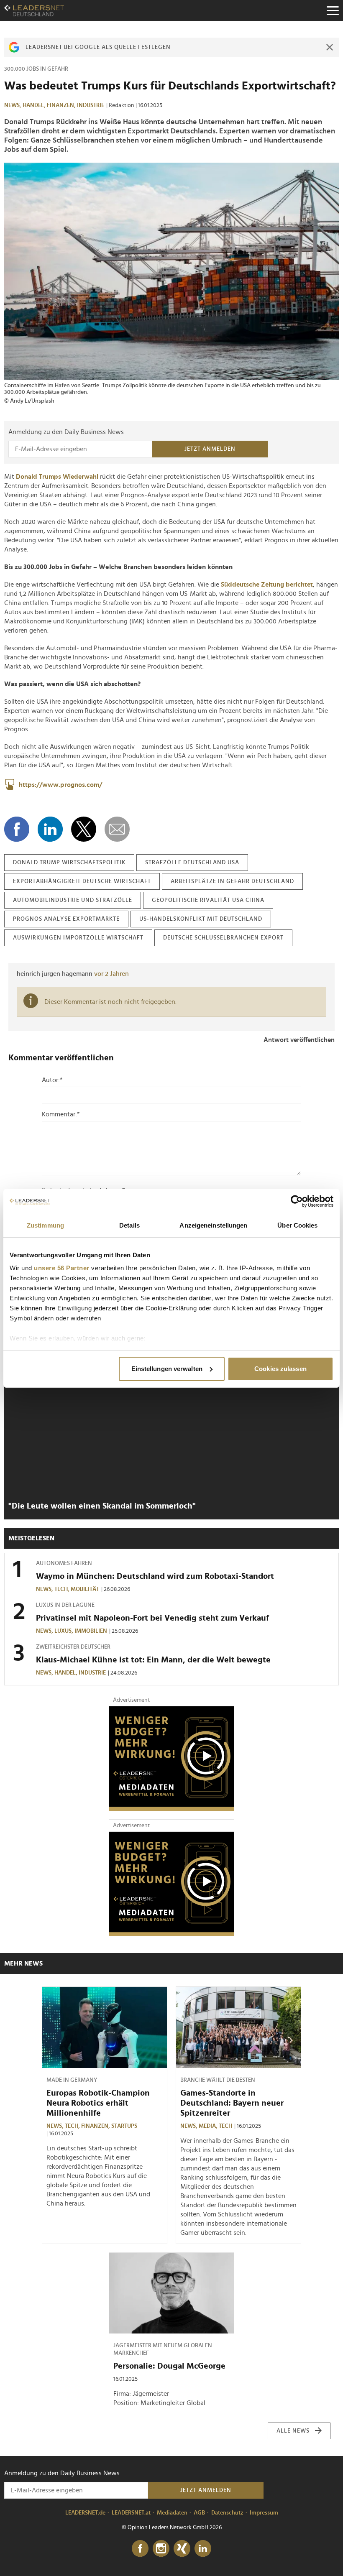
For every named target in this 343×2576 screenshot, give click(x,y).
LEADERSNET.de (85, 2513)
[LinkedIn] (203, 2549)
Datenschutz (227, 2513)
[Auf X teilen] (84, 829)
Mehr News (23, 1963)
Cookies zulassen (280, 1369)
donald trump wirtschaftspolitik (69, 863)
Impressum (264, 2513)
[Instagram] (161, 2549)
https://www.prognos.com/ (60, 785)
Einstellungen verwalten (167, 1369)
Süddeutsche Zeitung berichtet (267, 585)
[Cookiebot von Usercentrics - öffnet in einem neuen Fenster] (297, 1201)
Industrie (91, 105)
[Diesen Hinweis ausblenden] (330, 47)
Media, (209, 2126)
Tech (225, 2126)
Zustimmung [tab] (45, 1225)
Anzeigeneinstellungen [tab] (213, 1225)
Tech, (63, 1589)
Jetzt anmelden (210, 449)
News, (13, 105)
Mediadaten (172, 2513)
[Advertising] (171, 1759)
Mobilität (85, 1589)
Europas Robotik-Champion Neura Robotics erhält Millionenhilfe (98, 2103)
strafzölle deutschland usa (192, 863)
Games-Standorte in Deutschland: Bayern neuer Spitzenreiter (232, 2103)
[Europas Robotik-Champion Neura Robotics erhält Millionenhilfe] (105, 2027)
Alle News (293, 2431)
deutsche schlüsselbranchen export (223, 938)
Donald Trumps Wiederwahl (57, 477)
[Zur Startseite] (34, 10)
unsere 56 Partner (62, 1268)
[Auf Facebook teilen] (17, 829)
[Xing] (182, 2549)
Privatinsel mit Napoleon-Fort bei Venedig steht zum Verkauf (152, 1618)
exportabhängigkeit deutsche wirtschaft (82, 881)
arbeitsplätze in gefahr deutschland (232, 881)
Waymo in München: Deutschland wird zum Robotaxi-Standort (155, 1576)
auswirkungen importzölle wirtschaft (78, 938)
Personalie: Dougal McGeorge (169, 2366)
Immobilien (91, 1631)
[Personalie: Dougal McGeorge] (171, 2293)
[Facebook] (140, 2549)
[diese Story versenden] (117, 829)
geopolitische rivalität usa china (208, 900)
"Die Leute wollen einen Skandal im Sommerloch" (102, 1506)
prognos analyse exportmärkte (66, 919)
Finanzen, (62, 105)
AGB (199, 2513)
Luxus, (64, 1631)
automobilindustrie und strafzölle (73, 900)
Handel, (35, 105)
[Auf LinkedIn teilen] (50, 829)
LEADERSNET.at (131, 2513)
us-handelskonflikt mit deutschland (201, 919)
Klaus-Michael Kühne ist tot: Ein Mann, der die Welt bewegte (153, 1660)
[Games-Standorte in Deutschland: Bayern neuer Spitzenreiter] (238, 2027)
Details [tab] (129, 1225)
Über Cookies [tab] (297, 1225)
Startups (124, 2126)
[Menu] (333, 10)
